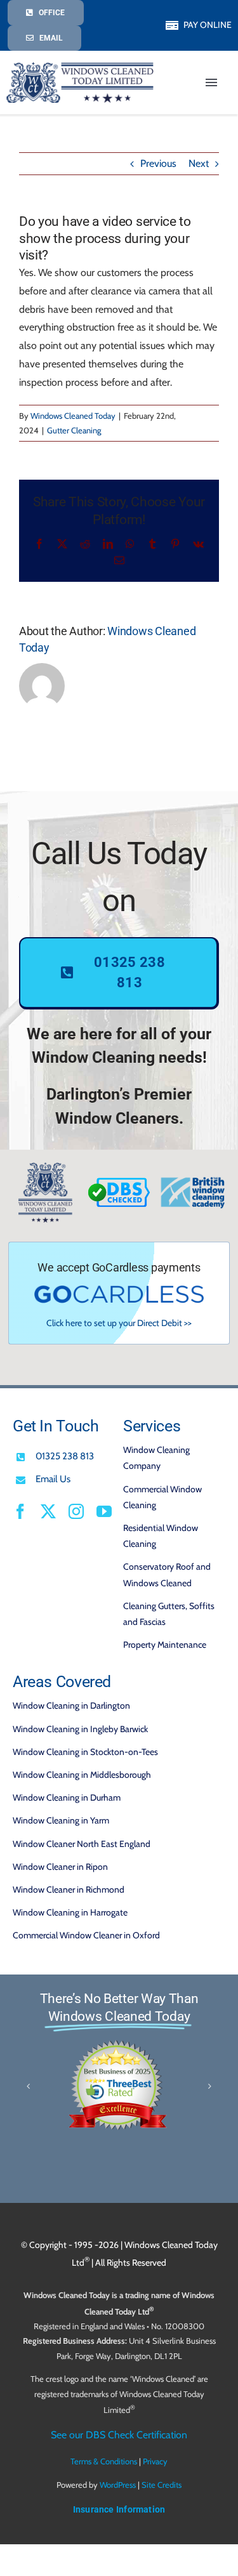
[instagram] (76, 1511)
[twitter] (48, 1511)
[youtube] (104, 1511)
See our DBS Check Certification (119, 2435)
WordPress (118, 2485)
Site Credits (162, 2485)
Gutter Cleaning (74, 430)
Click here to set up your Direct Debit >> (119, 1323)
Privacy (155, 2462)
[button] (29, 2086)
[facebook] (20, 1511)
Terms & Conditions (104, 2462)
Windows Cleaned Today (73, 416)
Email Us (53, 1479)
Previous (158, 163)
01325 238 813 (65, 1456)
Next (199, 163)
